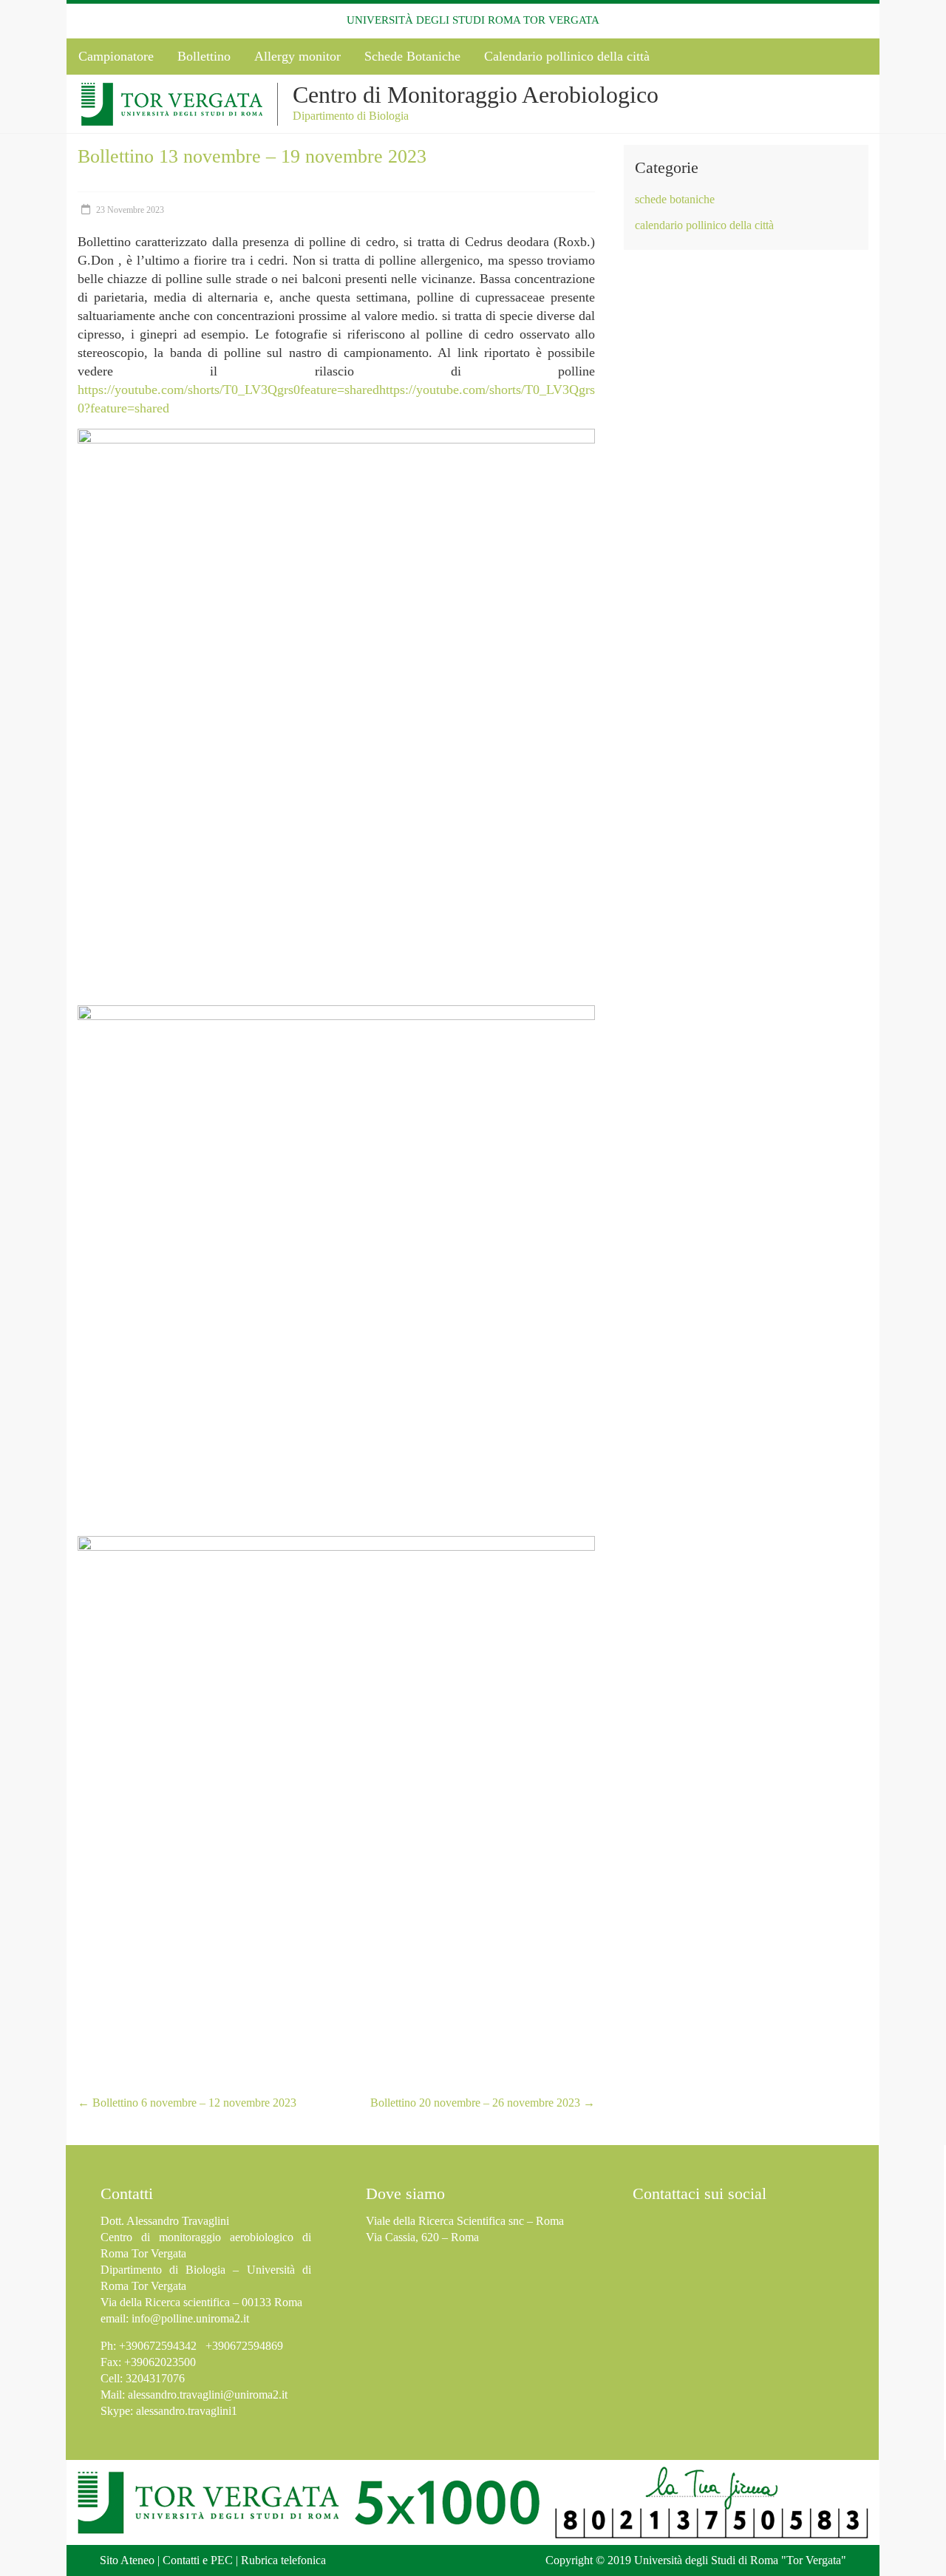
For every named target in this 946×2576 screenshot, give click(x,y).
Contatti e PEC (198, 2560)
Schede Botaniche (412, 56)
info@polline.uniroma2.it (190, 2318)
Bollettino (204, 56)
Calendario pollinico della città (567, 56)
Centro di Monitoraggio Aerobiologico (476, 95)
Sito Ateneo (127, 2560)
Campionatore (116, 56)
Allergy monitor (297, 56)
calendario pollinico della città (704, 225)
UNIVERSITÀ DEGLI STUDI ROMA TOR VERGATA (473, 20)
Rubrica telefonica (283, 2560)
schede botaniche (675, 199)
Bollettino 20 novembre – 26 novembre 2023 (483, 2103)
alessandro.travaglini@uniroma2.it (208, 2395)
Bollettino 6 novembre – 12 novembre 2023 (187, 2103)
